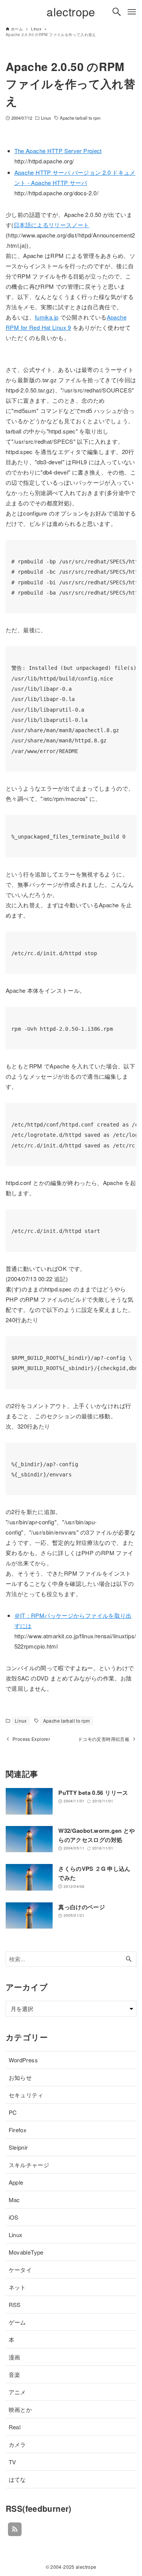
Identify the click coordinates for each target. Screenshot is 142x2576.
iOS (14, 2217)
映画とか (20, 2409)
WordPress (23, 2060)
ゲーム (17, 2322)
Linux (46, 118)
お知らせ (20, 2077)
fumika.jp (47, 317)
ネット (17, 2287)
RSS (15, 2305)
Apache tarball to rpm (80, 118)
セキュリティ (26, 2095)
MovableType (26, 2252)
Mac (14, 2200)
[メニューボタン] (132, 12)
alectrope (71, 12)
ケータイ (20, 2270)
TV (12, 2462)
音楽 (15, 2374)
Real (15, 2427)
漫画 (15, 2357)
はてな (17, 2479)
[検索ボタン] (117, 12)
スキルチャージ (29, 2165)
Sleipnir (18, 2147)
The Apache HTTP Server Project (58, 151)
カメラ (17, 2444)
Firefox (18, 2130)
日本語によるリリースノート (51, 225)
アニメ (17, 2392)
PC (13, 2112)
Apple (16, 2182)
